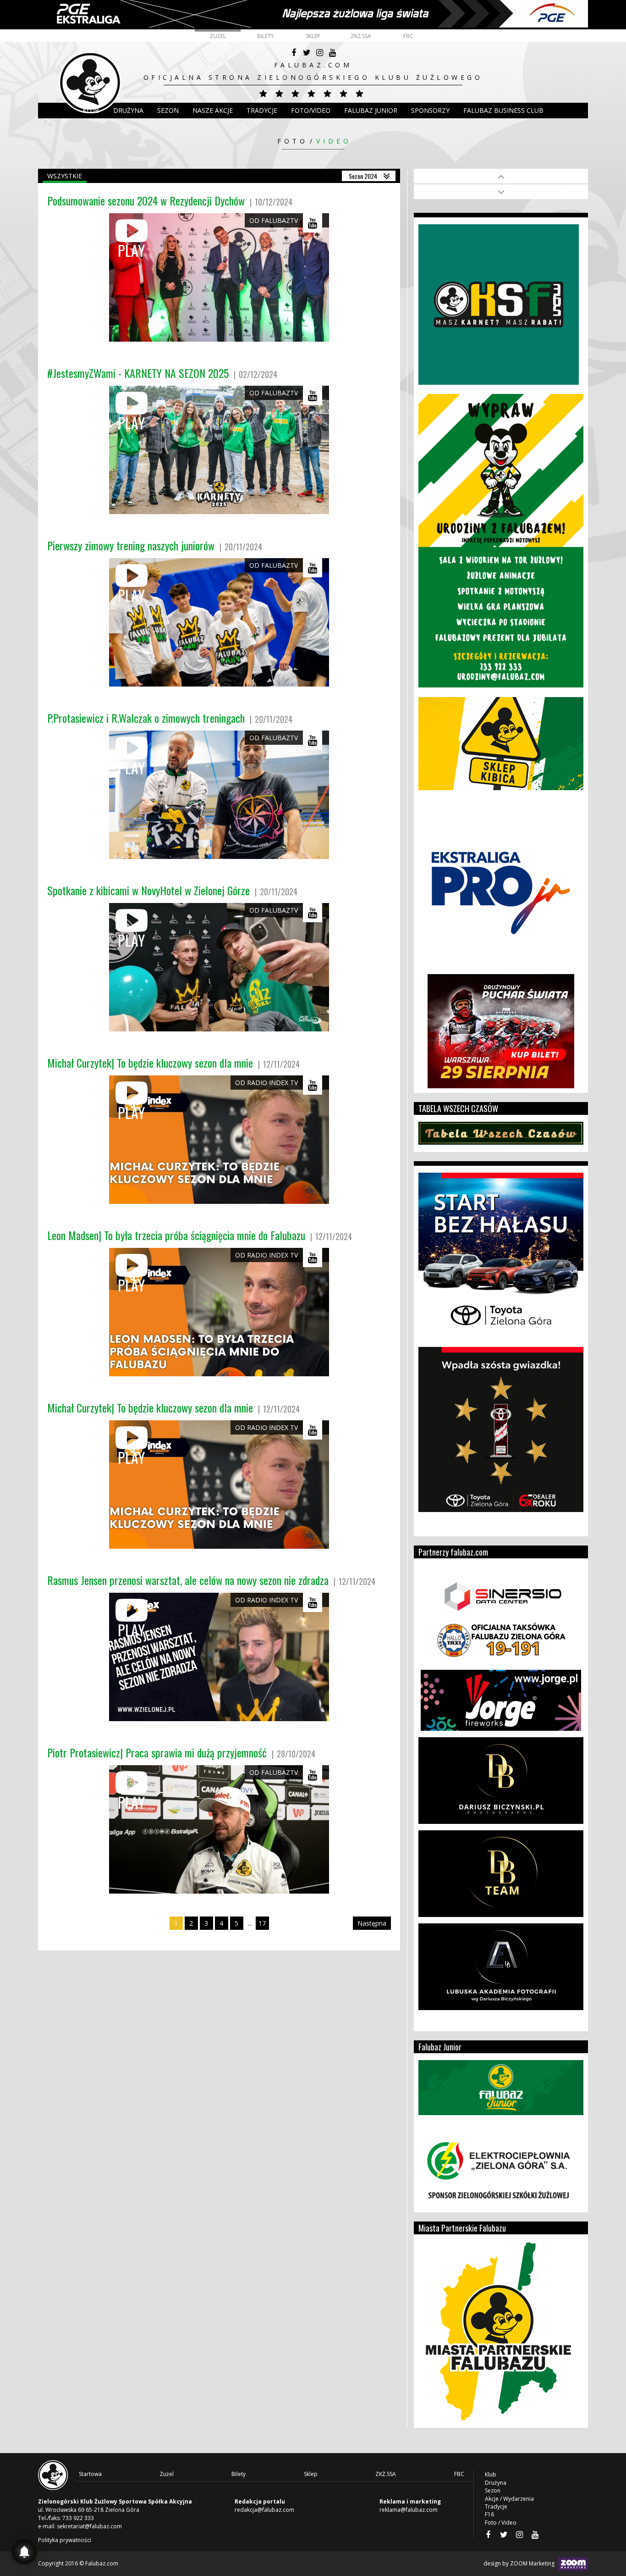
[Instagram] (319, 53)
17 (262, 1923)
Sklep (313, 36)
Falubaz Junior (371, 110)
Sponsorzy (430, 110)
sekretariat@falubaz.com (89, 2526)
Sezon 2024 (363, 176)
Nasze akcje (213, 110)
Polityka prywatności (65, 2540)
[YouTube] (332, 53)
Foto (293, 141)
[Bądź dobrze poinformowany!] (24, 2552)
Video (334, 141)
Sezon (168, 110)
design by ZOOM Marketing (520, 2563)
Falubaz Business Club (503, 110)
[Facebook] (294, 53)
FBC (408, 36)
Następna (372, 1923)
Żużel (218, 36)
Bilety (266, 36)
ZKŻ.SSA (361, 36)
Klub (91, 110)
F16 (489, 2514)
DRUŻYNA (128, 110)
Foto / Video (501, 2523)
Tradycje (262, 110)
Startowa (90, 2474)
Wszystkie (65, 176)
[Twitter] (307, 53)
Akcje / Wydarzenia (509, 2499)
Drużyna (496, 2483)
